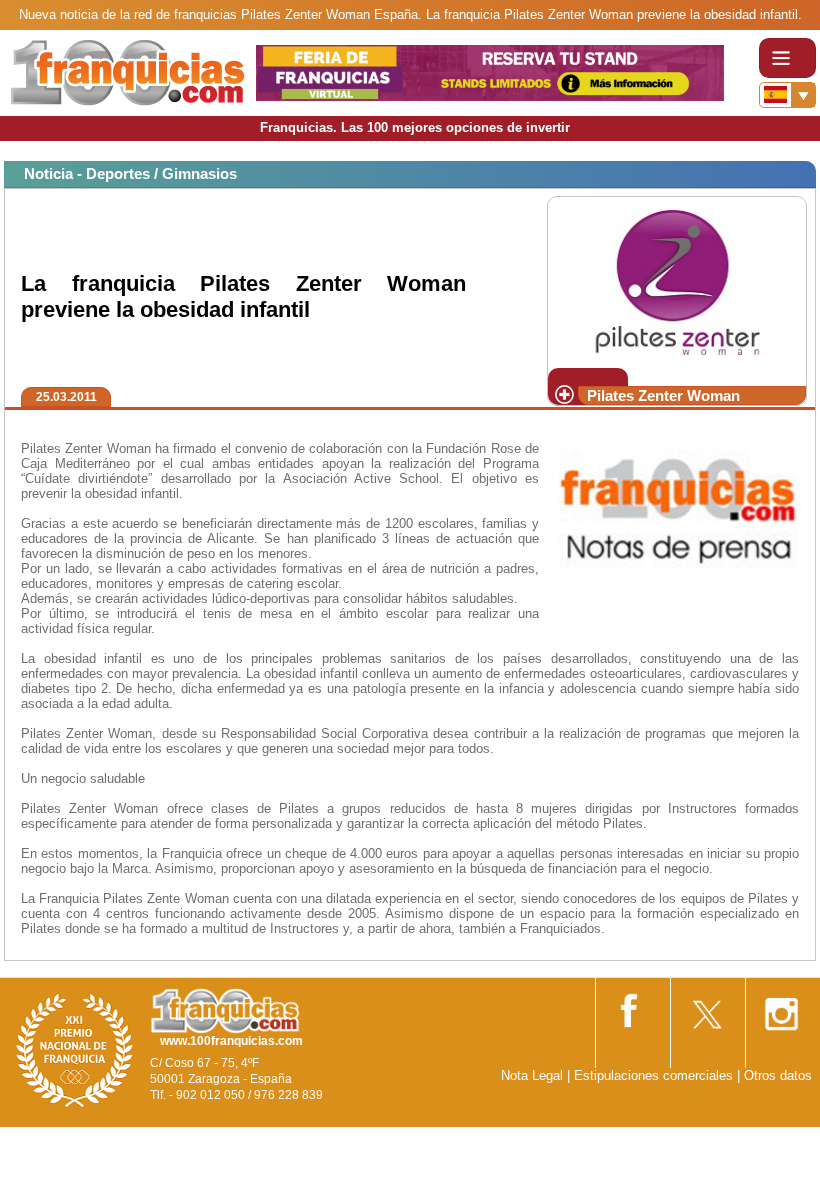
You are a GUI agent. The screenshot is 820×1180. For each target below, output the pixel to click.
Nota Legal (532, 1075)
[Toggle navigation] (787, 58)
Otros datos (778, 1075)
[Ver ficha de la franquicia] (676, 280)
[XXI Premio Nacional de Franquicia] (75, 1049)
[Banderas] (787, 95)
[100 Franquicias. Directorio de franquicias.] (128, 71)
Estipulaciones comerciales (655, 1075)
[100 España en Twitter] (706, 1007)
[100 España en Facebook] (631, 1006)
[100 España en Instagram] (781, 1007)
